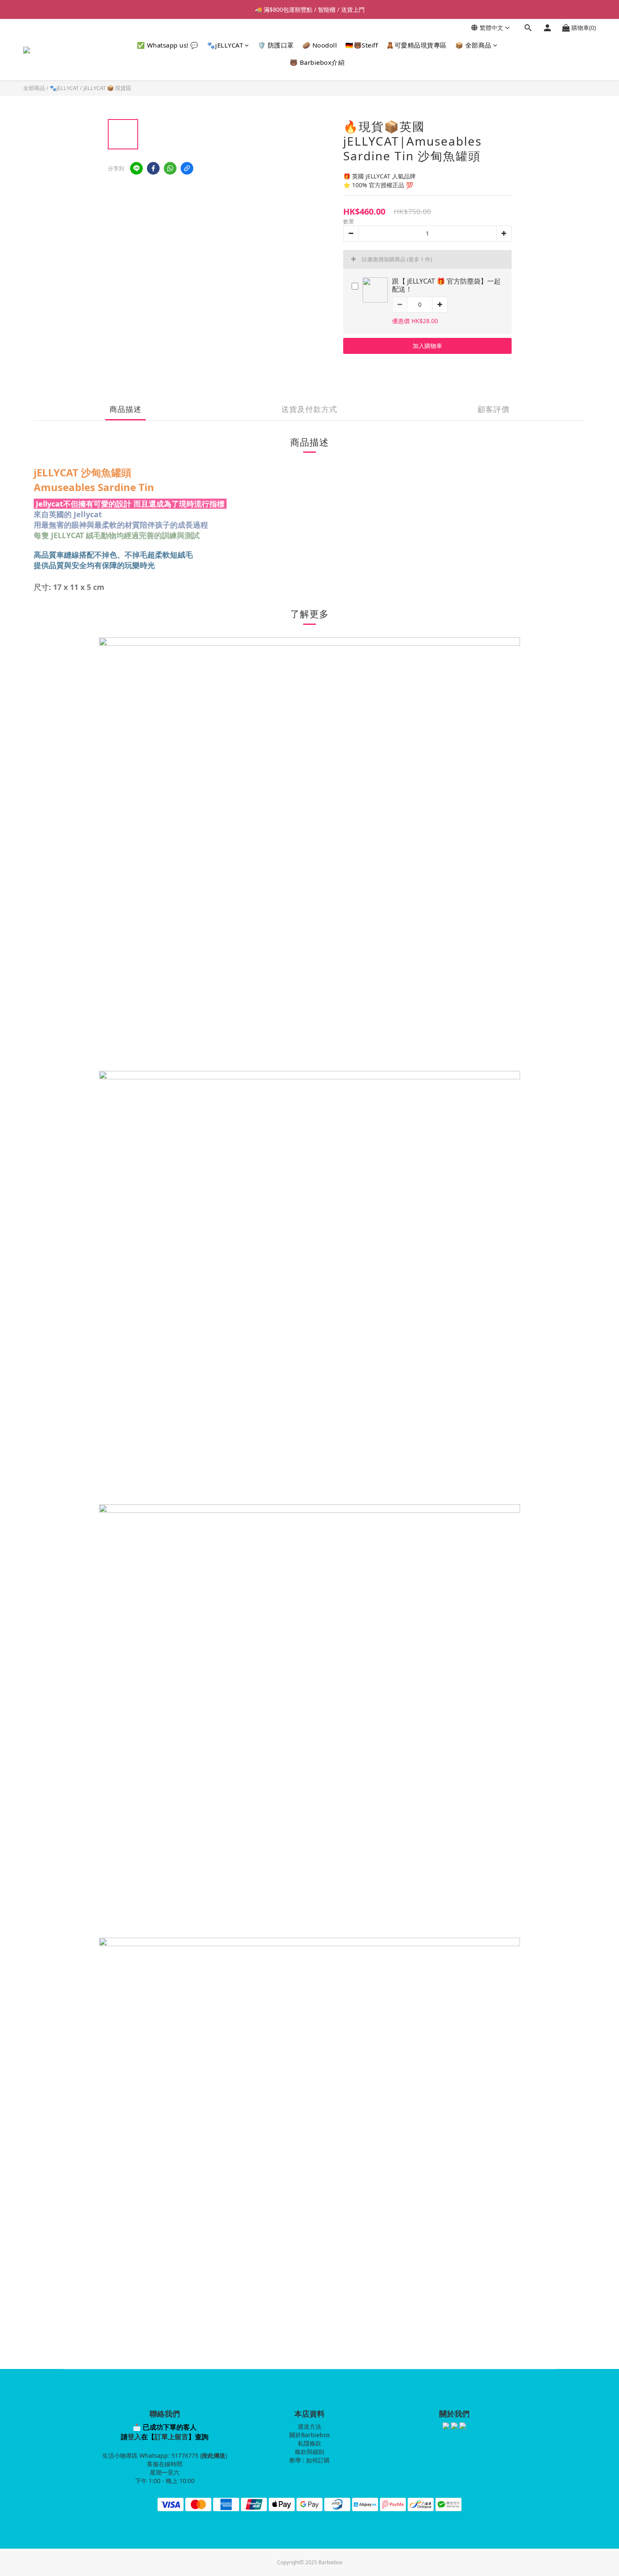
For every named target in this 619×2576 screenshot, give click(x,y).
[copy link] (187, 168)
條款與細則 (309, 2452)
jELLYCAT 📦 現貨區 (107, 88)
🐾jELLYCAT (225, 45)
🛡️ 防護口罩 (276, 45)
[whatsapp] (170, 168)
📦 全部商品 (473, 45)
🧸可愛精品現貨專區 (416, 45)
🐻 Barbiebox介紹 (317, 62)
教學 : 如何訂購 (309, 2460)
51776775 (185, 2455)
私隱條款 (309, 2443)
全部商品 (34, 88)
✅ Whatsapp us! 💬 (168, 45)
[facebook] (153, 168)
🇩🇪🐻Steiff (362, 45)
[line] (136, 168)
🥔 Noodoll (320, 45)
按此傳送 (213, 2455)
